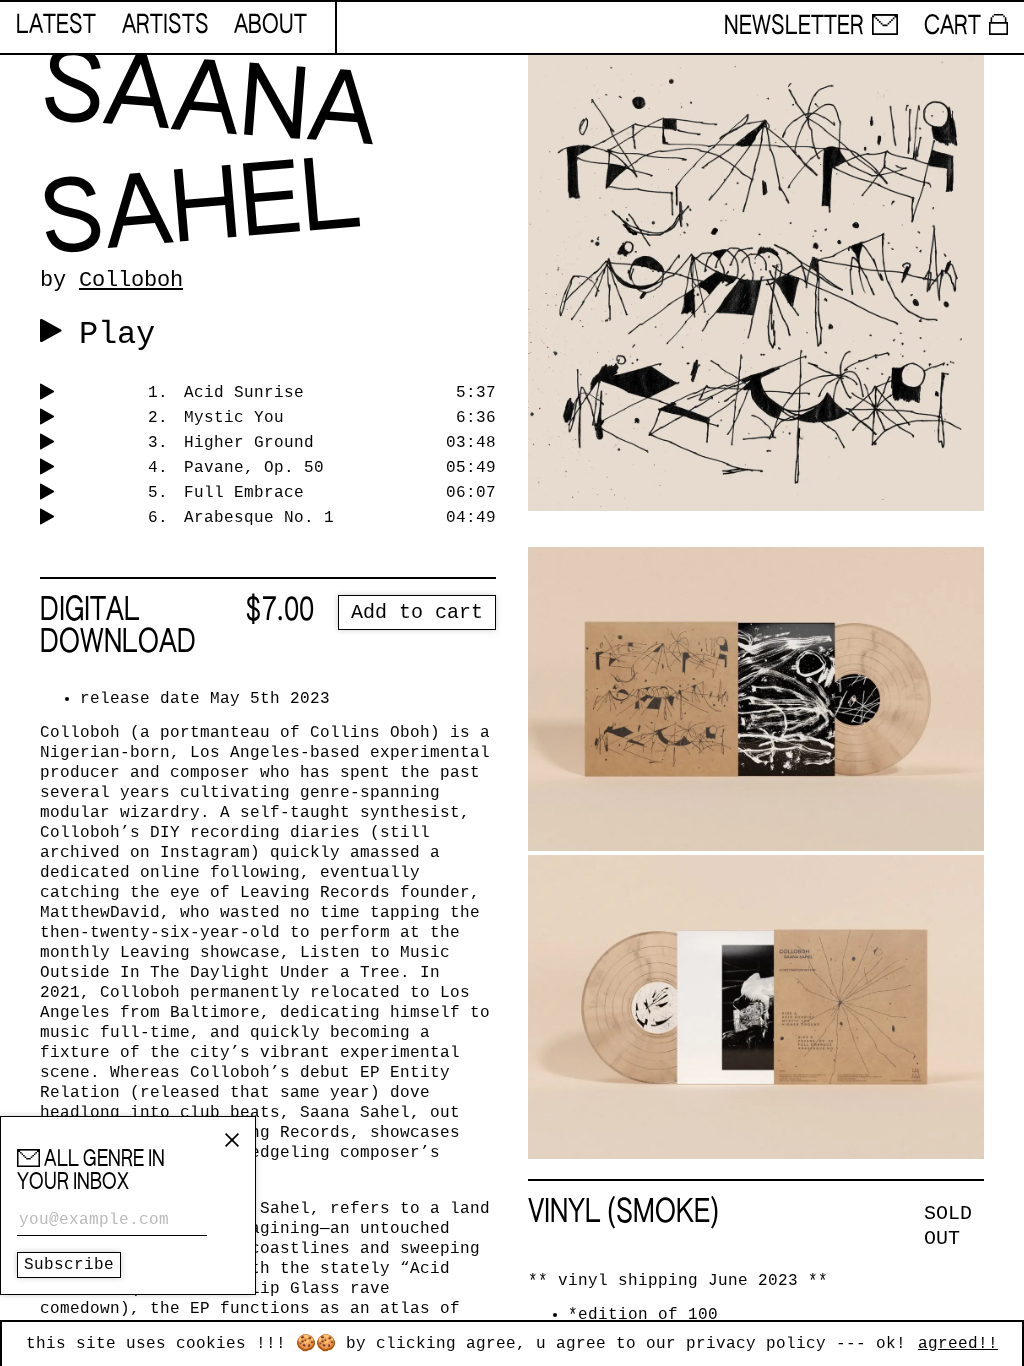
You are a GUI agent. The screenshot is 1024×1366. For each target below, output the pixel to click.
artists (165, 26)
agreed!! (958, 1344)
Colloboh (131, 280)
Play (117, 334)
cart (952, 27)
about (270, 26)
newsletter (794, 27)
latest (56, 26)
